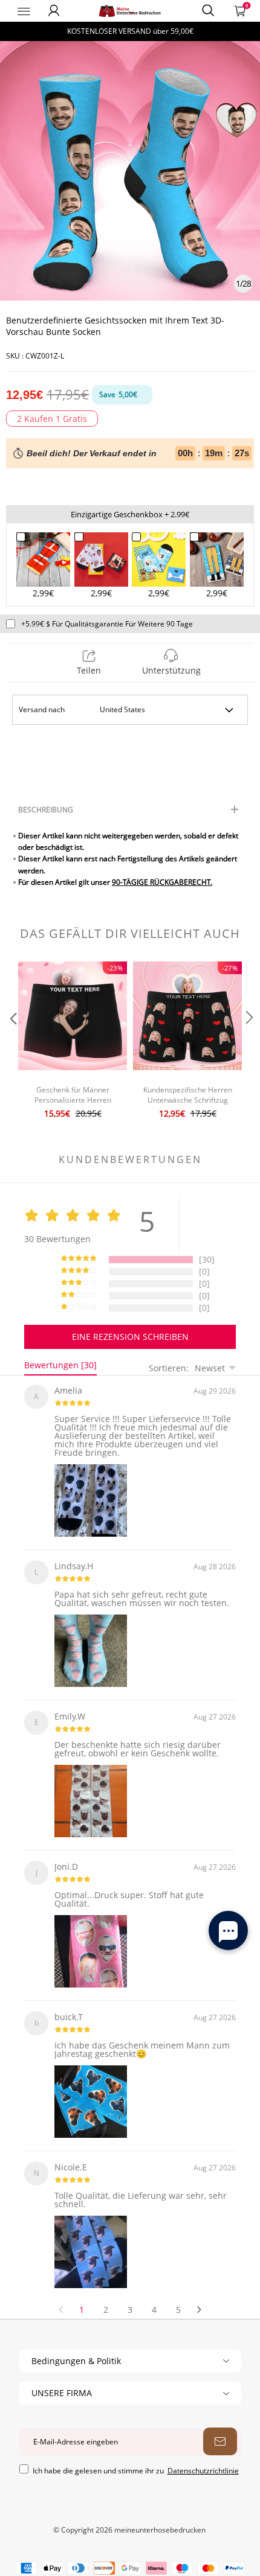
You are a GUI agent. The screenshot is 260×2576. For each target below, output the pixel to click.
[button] (12, 1041)
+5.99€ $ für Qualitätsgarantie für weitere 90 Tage (107, 624)
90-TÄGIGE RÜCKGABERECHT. (162, 882)
